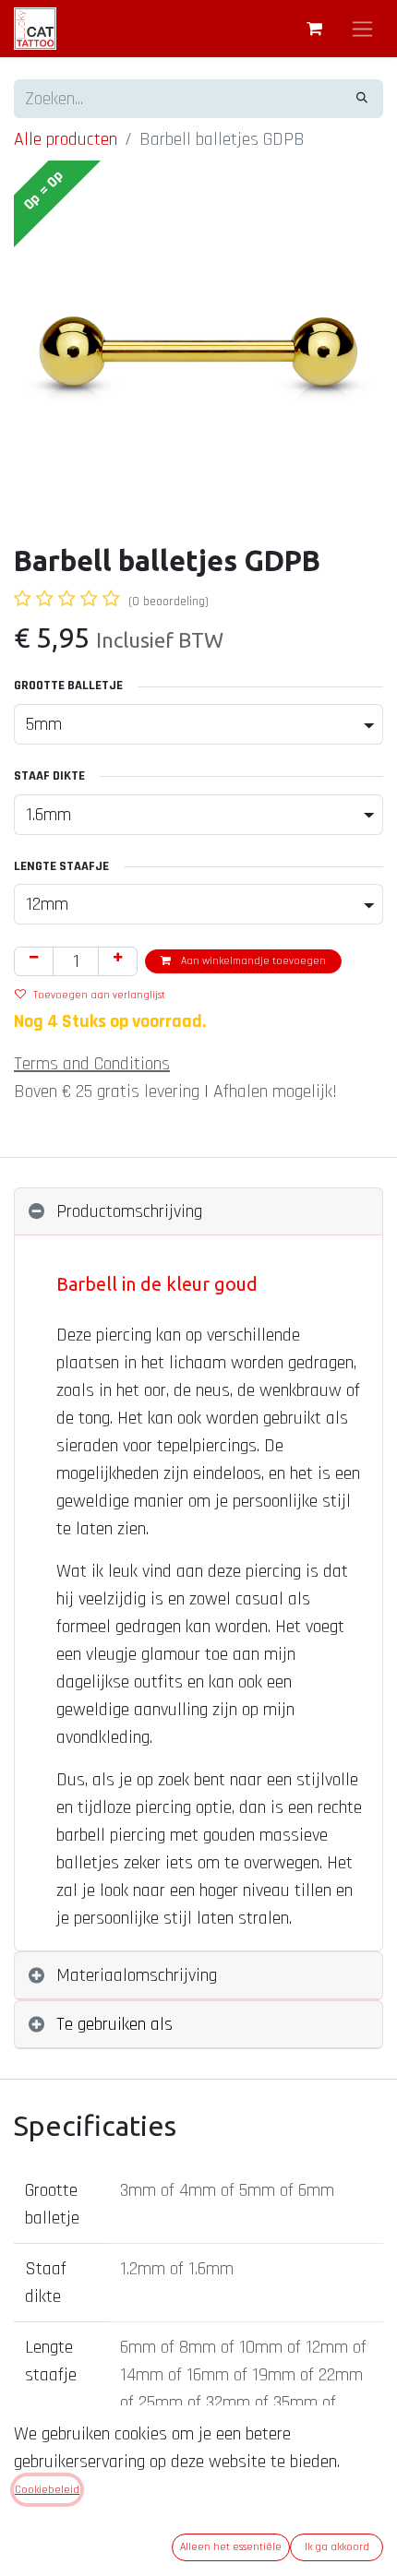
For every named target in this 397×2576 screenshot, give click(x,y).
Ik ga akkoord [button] (337, 2547)
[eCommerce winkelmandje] (314, 29)
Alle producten (66, 139)
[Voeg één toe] (118, 961)
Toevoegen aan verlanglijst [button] (99, 995)
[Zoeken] (362, 99)
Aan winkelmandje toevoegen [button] (252, 961)
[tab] (198, 1212)
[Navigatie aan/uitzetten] (362, 29)
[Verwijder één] (34, 961)
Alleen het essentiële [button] (231, 2547)
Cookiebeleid (47, 2490)
